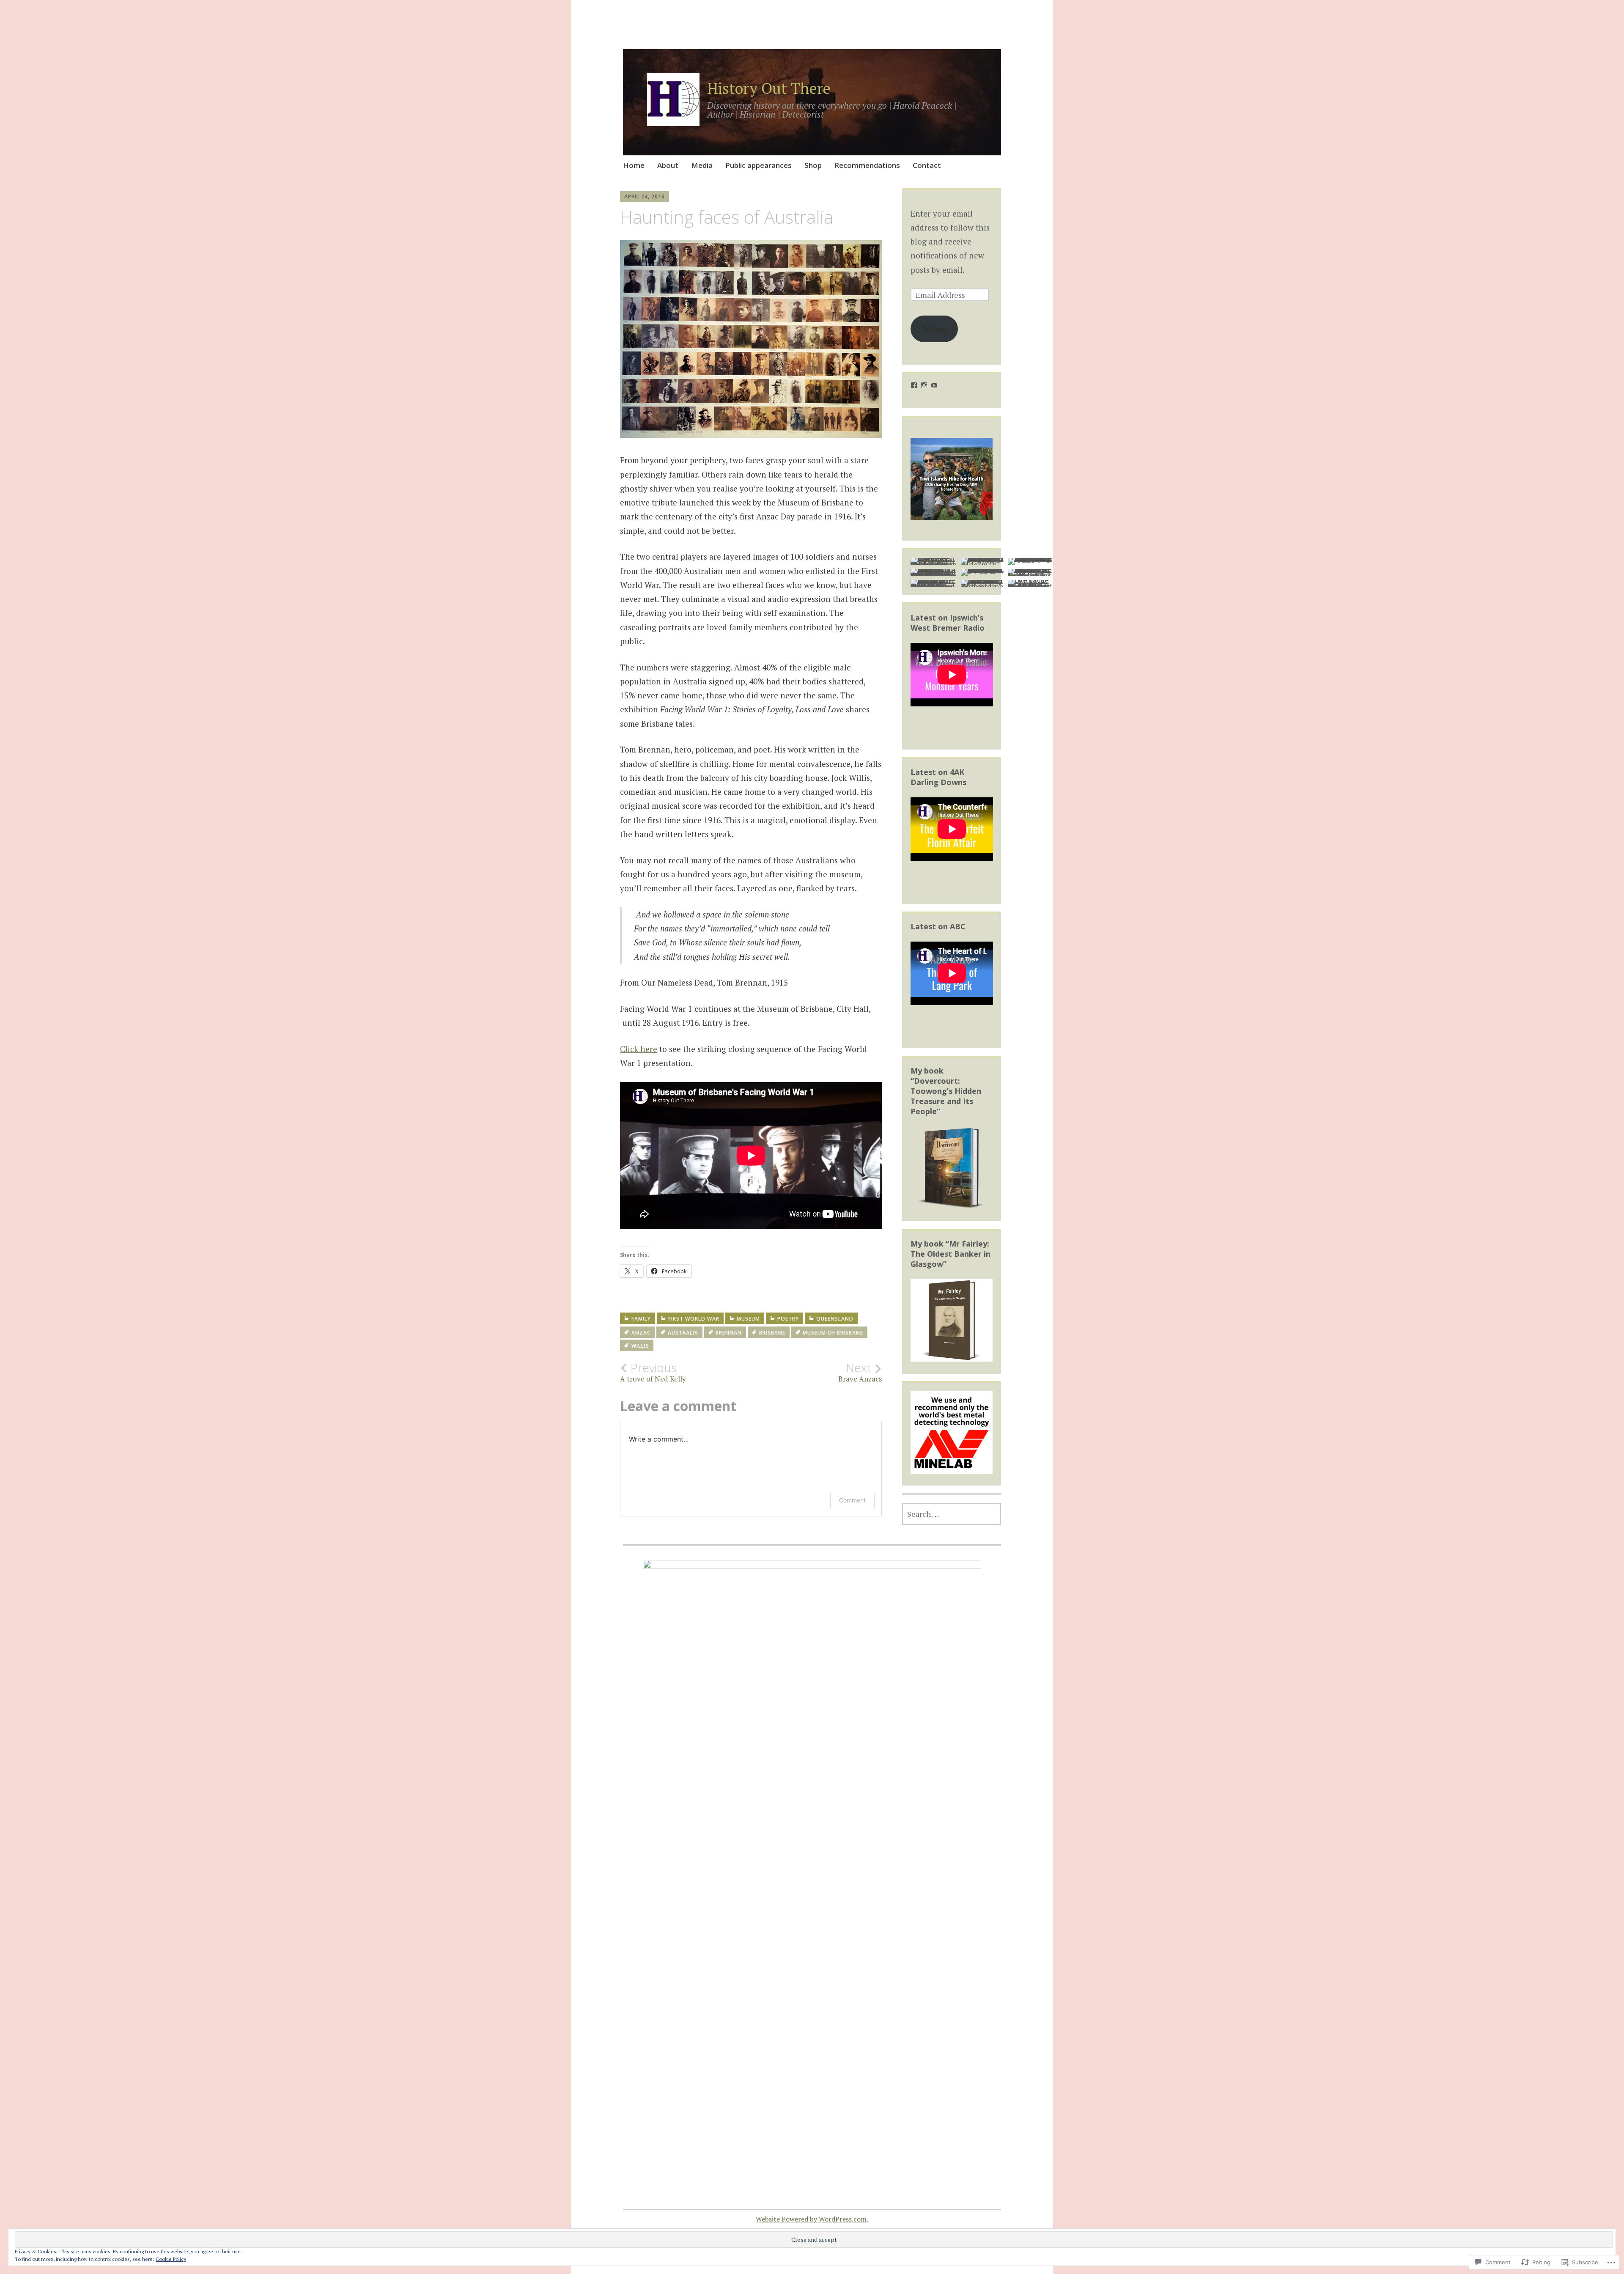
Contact (927, 165)
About (668, 165)
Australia (683, 1333)
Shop (813, 165)
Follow (934, 329)
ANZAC (641, 1333)
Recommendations (867, 165)
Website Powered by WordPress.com (811, 2219)
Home (634, 165)
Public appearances (759, 165)
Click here (639, 1049)
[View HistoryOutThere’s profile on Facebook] (914, 385)
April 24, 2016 (645, 196)
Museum (748, 1319)
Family (641, 1319)
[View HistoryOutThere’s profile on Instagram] (924, 385)
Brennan (729, 1333)
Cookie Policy (171, 2259)
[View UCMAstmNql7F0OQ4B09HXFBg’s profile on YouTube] (934, 385)
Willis (640, 1346)
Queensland (835, 1319)
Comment (852, 1500)
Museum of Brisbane (833, 1333)
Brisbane (772, 1333)
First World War (694, 1319)
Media (702, 165)
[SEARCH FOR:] (952, 1514)
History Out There (769, 88)
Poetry (788, 1319)
